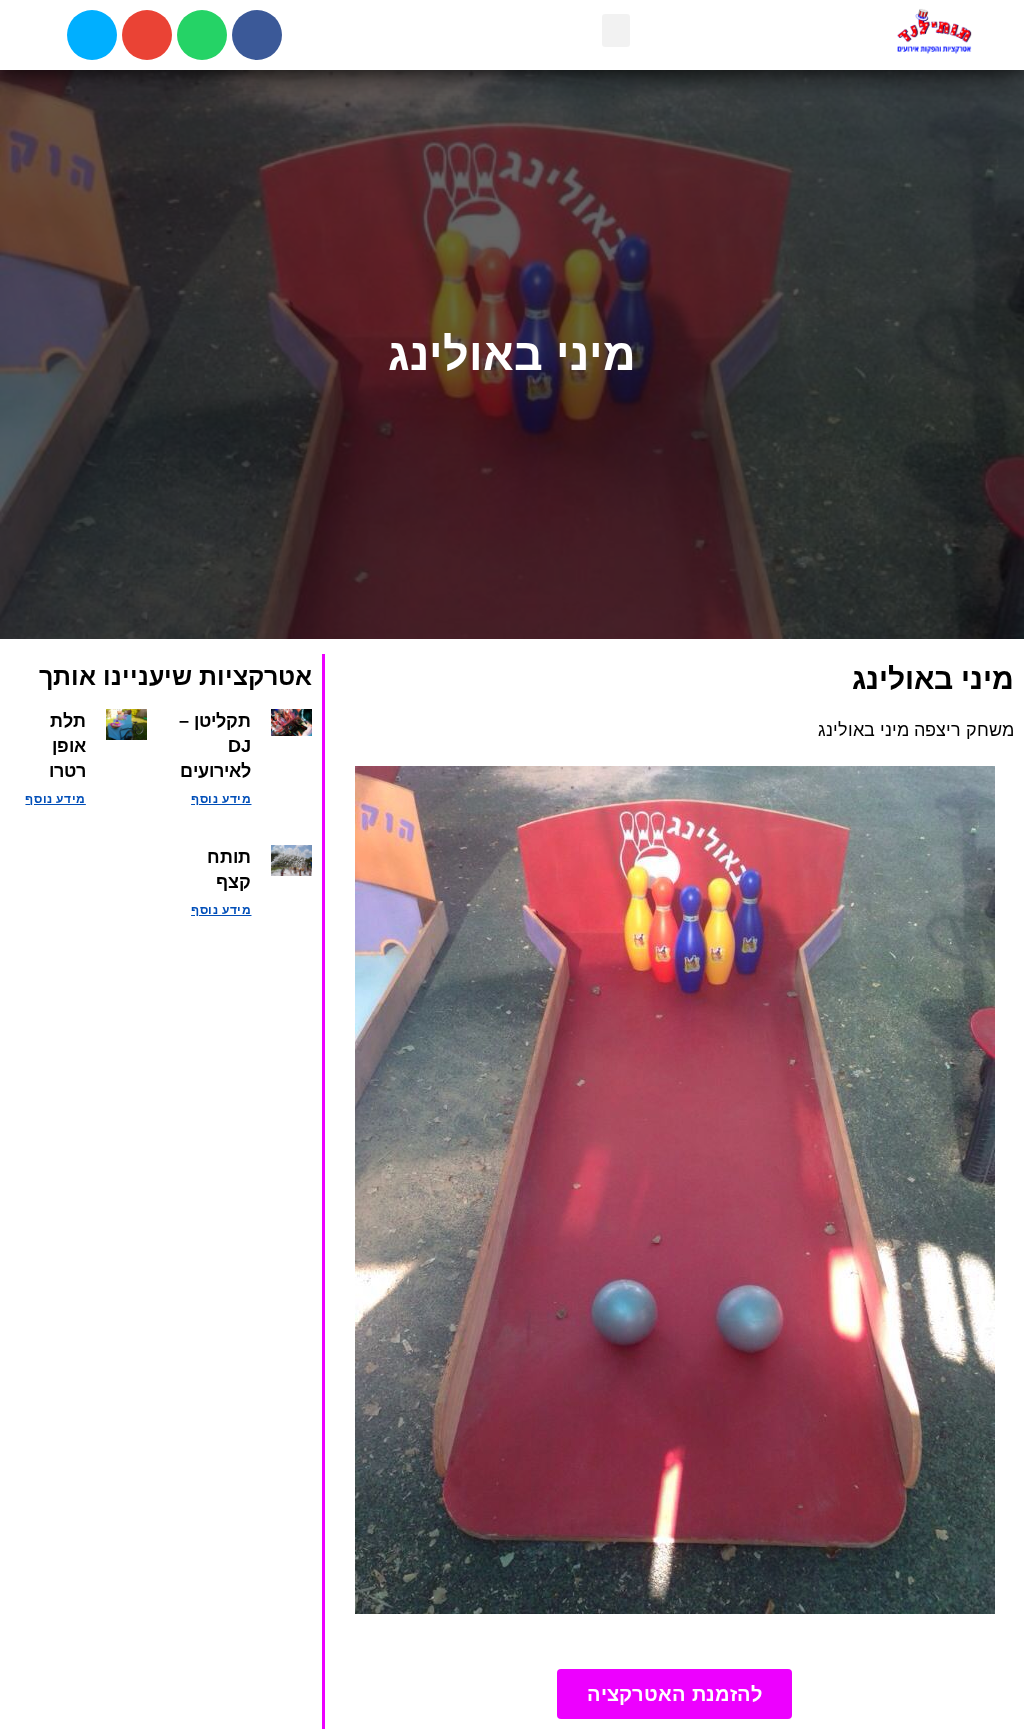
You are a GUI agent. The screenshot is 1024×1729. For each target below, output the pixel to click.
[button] (616, 30)
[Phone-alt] (92, 35)
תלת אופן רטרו (67, 746)
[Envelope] (147, 35)
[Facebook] (257, 35)
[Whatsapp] (202, 35)
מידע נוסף (221, 799)
